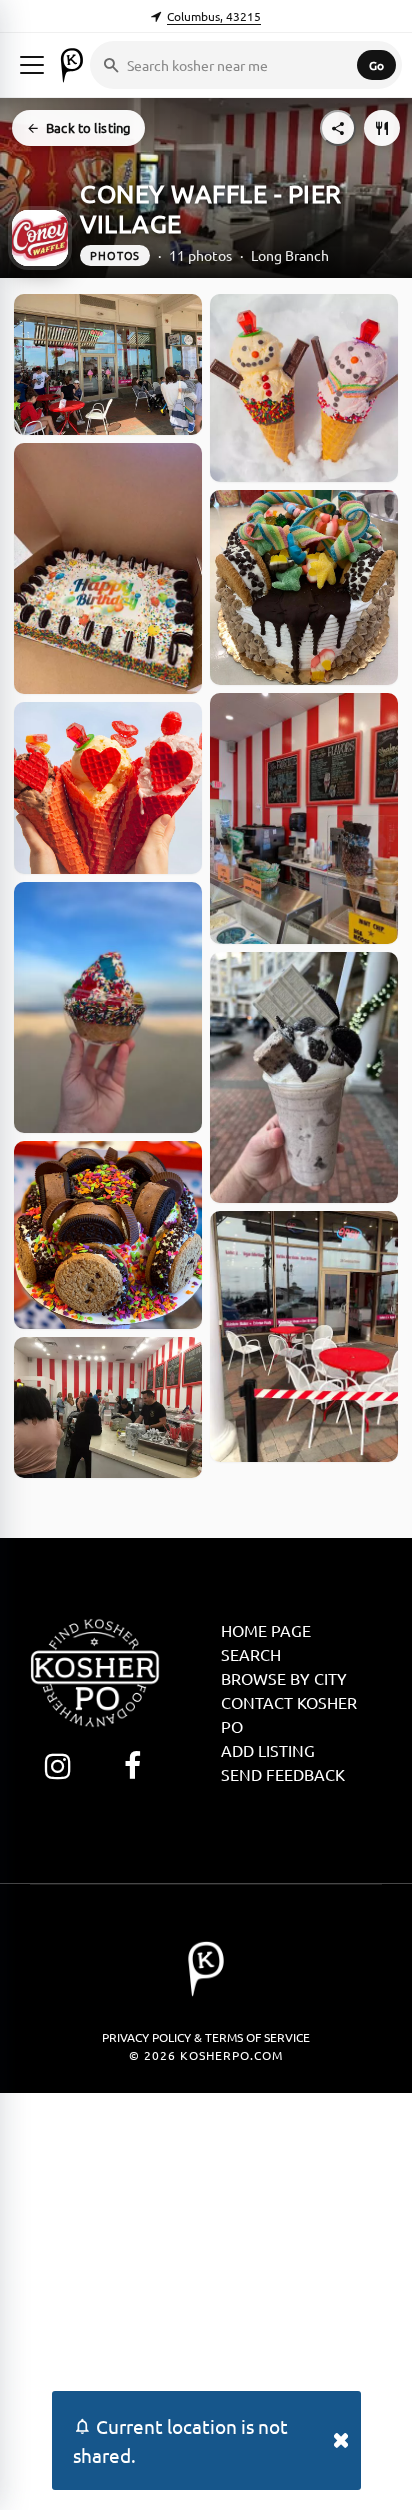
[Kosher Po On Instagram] (57, 1765)
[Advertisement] (206, 2299)
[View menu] (382, 128)
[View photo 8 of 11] (304, 587)
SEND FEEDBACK (283, 1774)
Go (376, 65)
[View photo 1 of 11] (108, 364)
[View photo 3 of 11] (108, 788)
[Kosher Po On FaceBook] (132, 1765)
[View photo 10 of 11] (304, 1077)
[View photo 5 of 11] (108, 1235)
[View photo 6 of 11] (108, 1407)
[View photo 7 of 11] (304, 388)
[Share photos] (338, 128)
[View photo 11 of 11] (304, 1336)
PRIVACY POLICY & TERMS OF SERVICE (206, 2037)
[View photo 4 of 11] (108, 1007)
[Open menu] (32, 65)
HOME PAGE (266, 1630)
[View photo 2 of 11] (108, 568)
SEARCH (251, 1654)
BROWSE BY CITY (284, 1678)
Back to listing (88, 127)
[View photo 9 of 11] (304, 818)
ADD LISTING (268, 1750)
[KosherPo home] (72, 65)
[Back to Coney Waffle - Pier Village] (40, 238)
